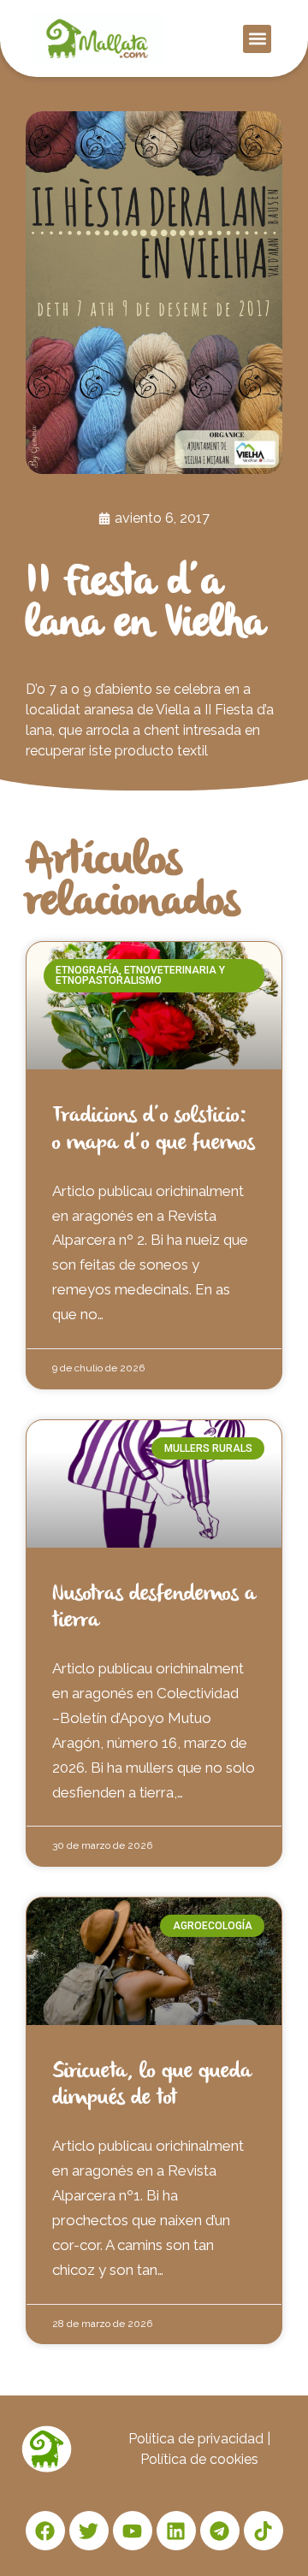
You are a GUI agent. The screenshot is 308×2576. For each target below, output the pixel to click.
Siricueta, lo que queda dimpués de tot (152, 2085)
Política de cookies (199, 2459)
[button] (257, 39)
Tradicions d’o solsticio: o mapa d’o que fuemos (154, 1130)
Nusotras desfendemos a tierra (154, 1608)
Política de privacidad (196, 2439)
